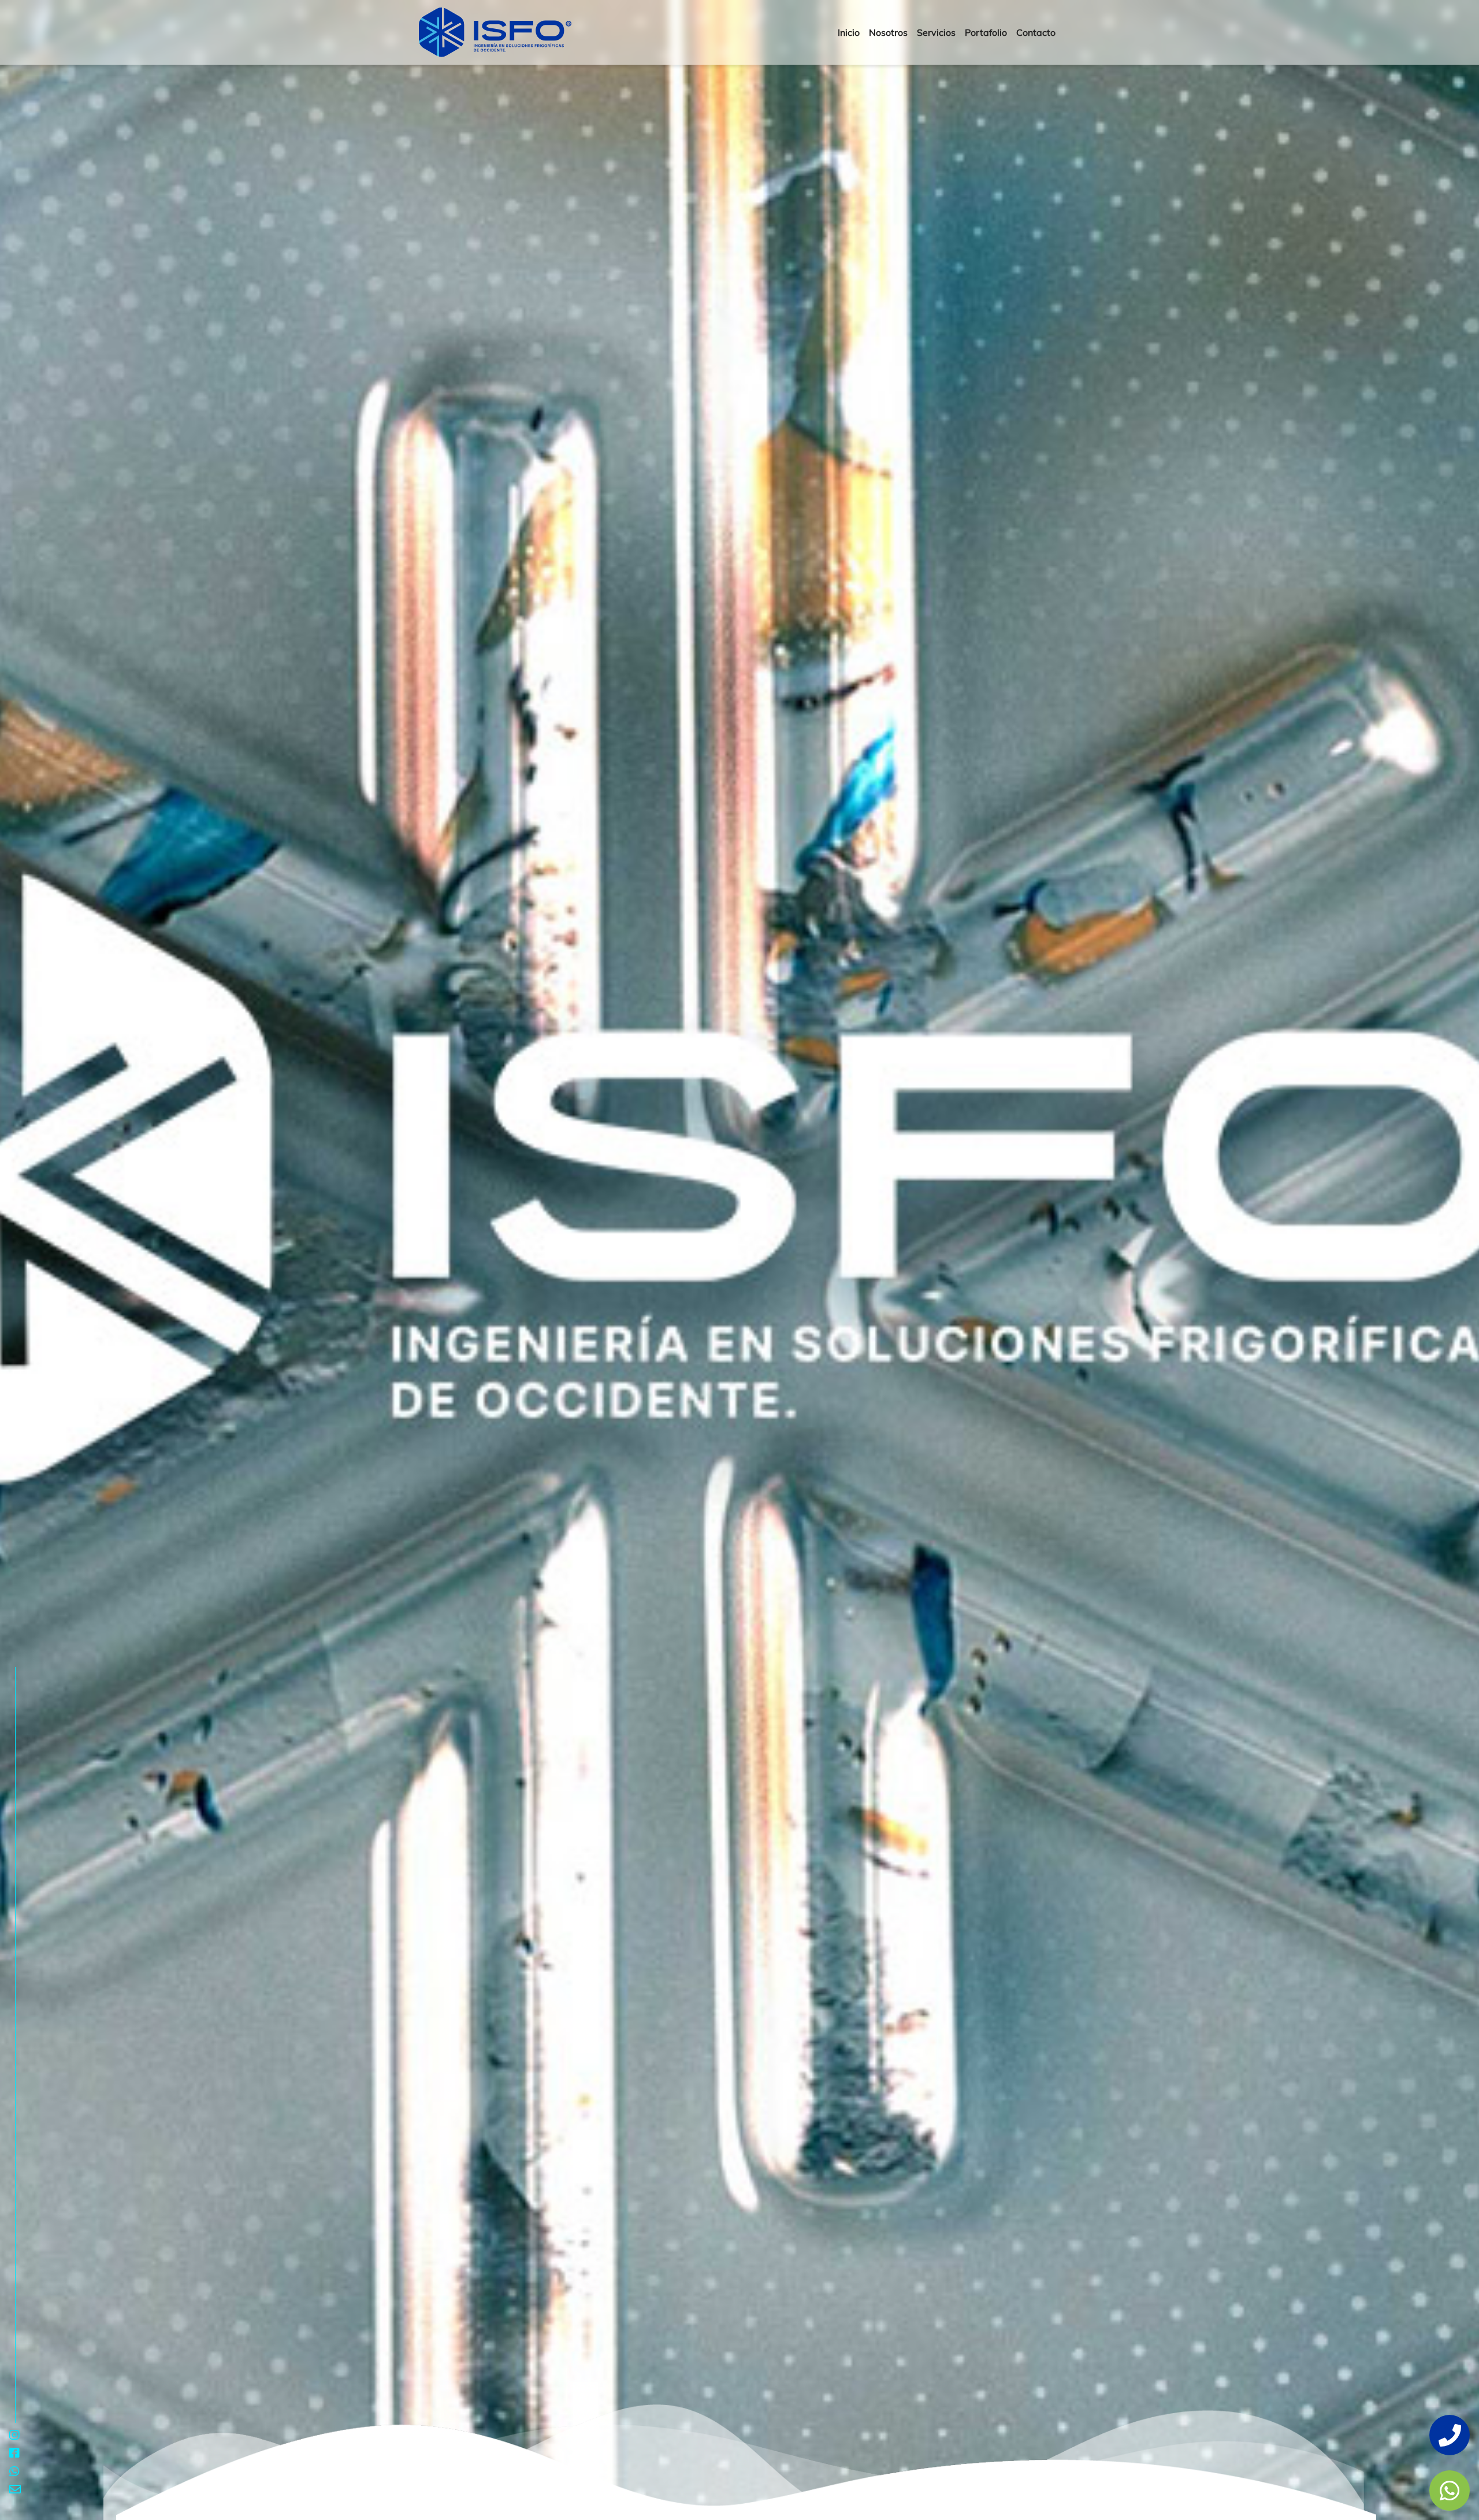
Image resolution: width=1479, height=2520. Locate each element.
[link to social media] (1450, 2491)
